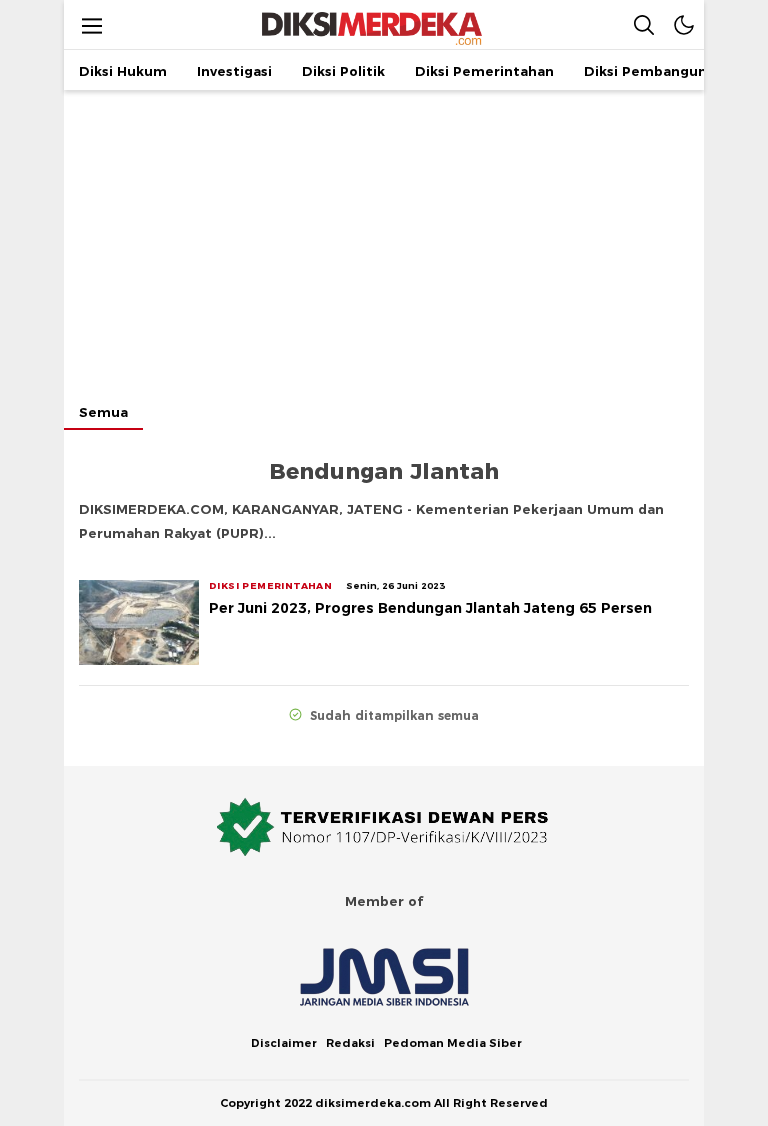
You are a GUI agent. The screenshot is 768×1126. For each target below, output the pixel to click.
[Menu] (92, 25)
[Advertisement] (384, 240)
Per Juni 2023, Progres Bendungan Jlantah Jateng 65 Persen (430, 608)
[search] (644, 24)
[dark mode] (684, 24)
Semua (103, 412)
